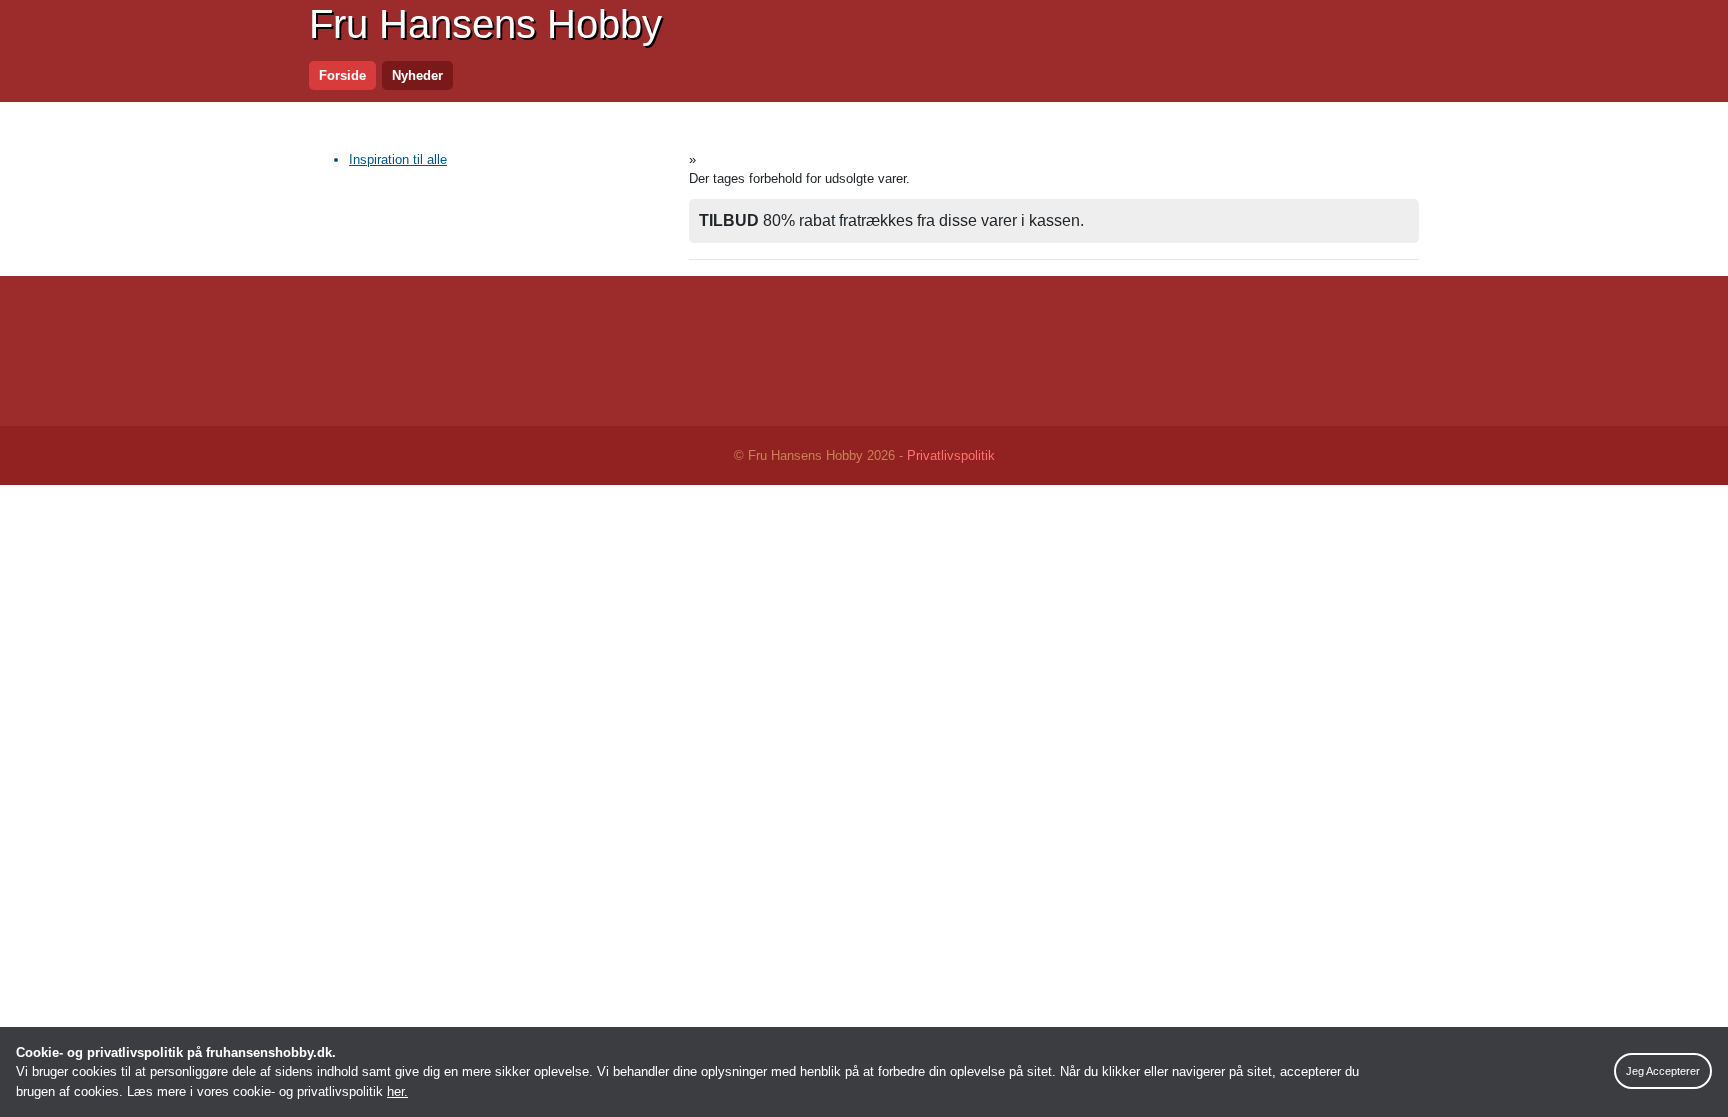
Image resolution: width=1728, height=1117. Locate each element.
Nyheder (417, 75)
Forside (342, 75)
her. (397, 1091)
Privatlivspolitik (951, 455)
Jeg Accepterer (1663, 1071)
